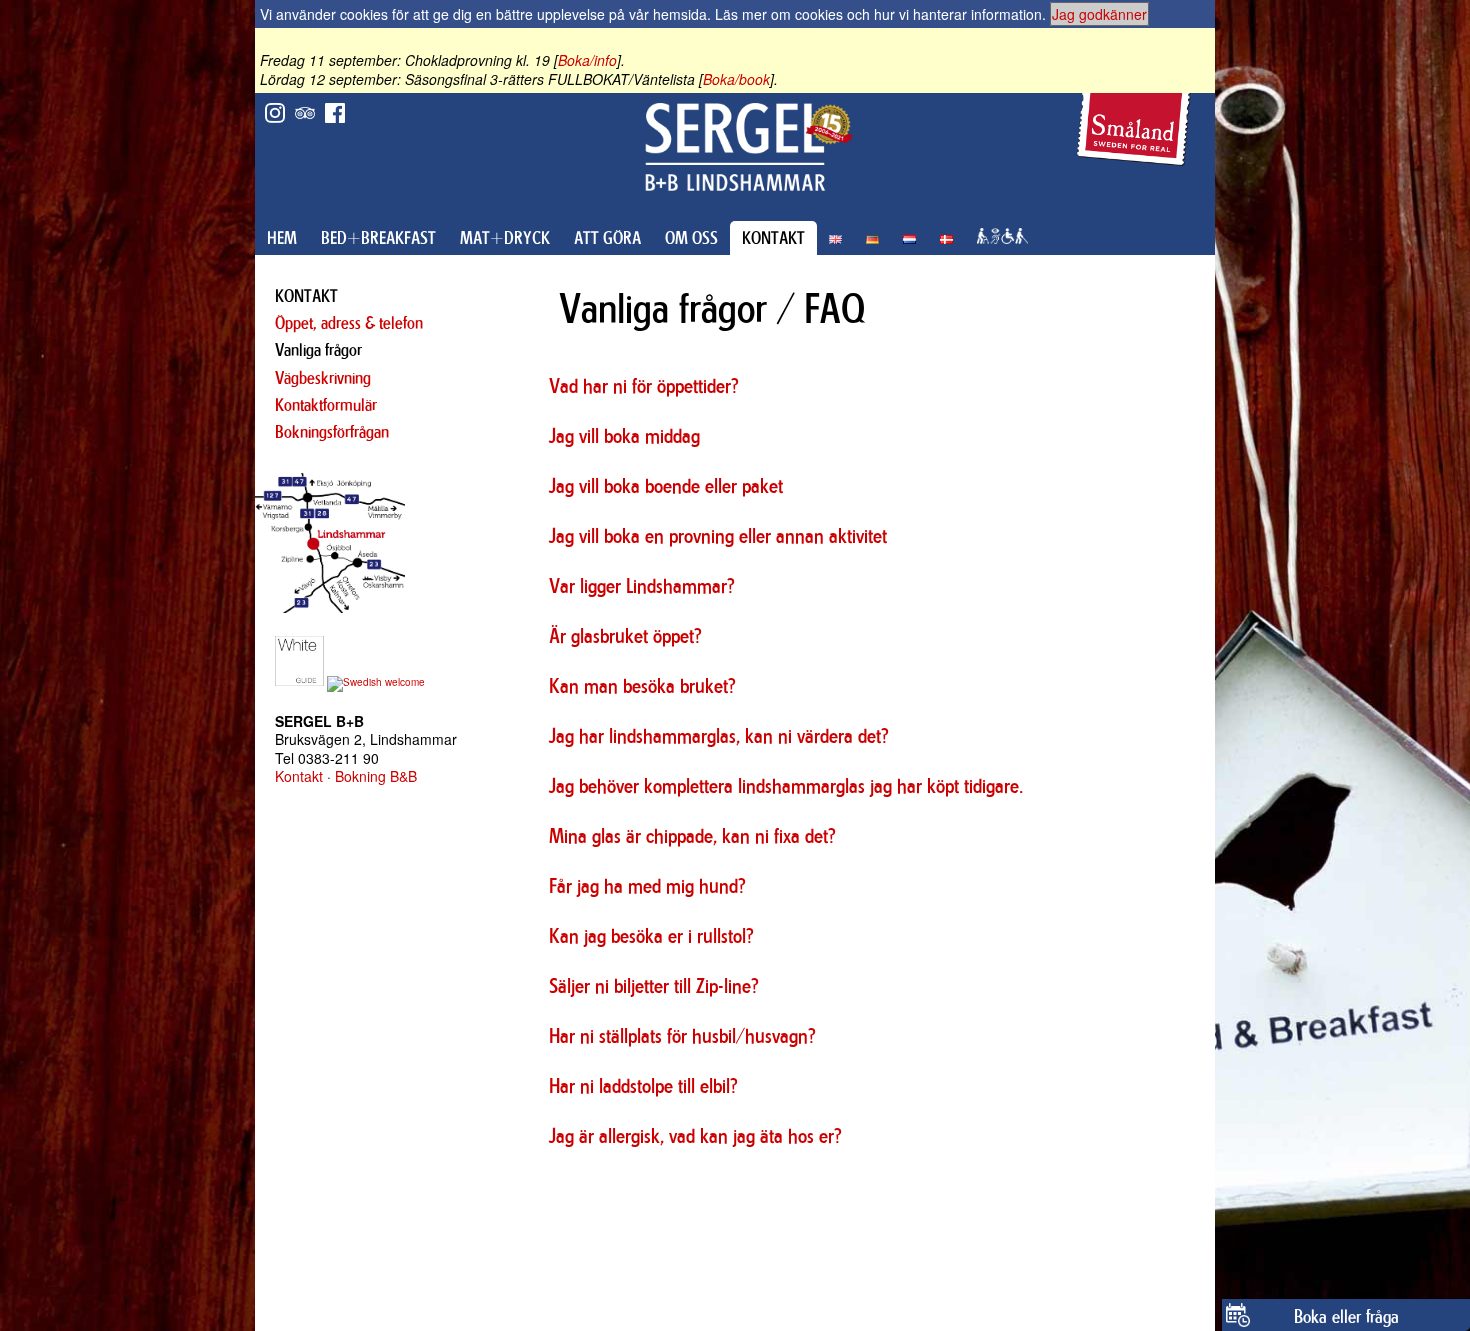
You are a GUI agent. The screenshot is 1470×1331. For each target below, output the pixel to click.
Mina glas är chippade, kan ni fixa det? (692, 835)
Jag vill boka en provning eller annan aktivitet (718, 535)
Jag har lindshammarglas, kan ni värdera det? (719, 735)
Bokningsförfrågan (332, 432)
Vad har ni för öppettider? (644, 385)
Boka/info (587, 60)
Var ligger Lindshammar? (642, 585)
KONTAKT (773, 238)
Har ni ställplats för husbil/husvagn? (682, 1035)
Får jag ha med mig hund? (647, 885)
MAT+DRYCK (505, 238)
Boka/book (736, 79)
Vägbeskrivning (323, 378)
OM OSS (691, 238)
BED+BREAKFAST (378, 238)
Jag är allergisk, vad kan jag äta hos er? (695, 1135)
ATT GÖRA (607, 238)
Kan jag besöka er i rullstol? (651, 935)
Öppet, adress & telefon (349, 323)
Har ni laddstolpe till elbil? (643, 1085)
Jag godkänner (1099, 14)
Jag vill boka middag (624, 435)
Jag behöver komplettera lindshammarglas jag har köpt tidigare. (786, 785)
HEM (282, 238)
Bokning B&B (376, 776)
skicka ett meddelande (1102, 1180)
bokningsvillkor (730, 1180)
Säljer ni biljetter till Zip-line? (654, 985)
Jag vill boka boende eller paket (666, 485)
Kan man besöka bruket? (642, 685)
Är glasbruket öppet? (625, 635)
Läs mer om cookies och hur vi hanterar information (878, 14)
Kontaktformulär (326, 405)
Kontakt (299, 776)
